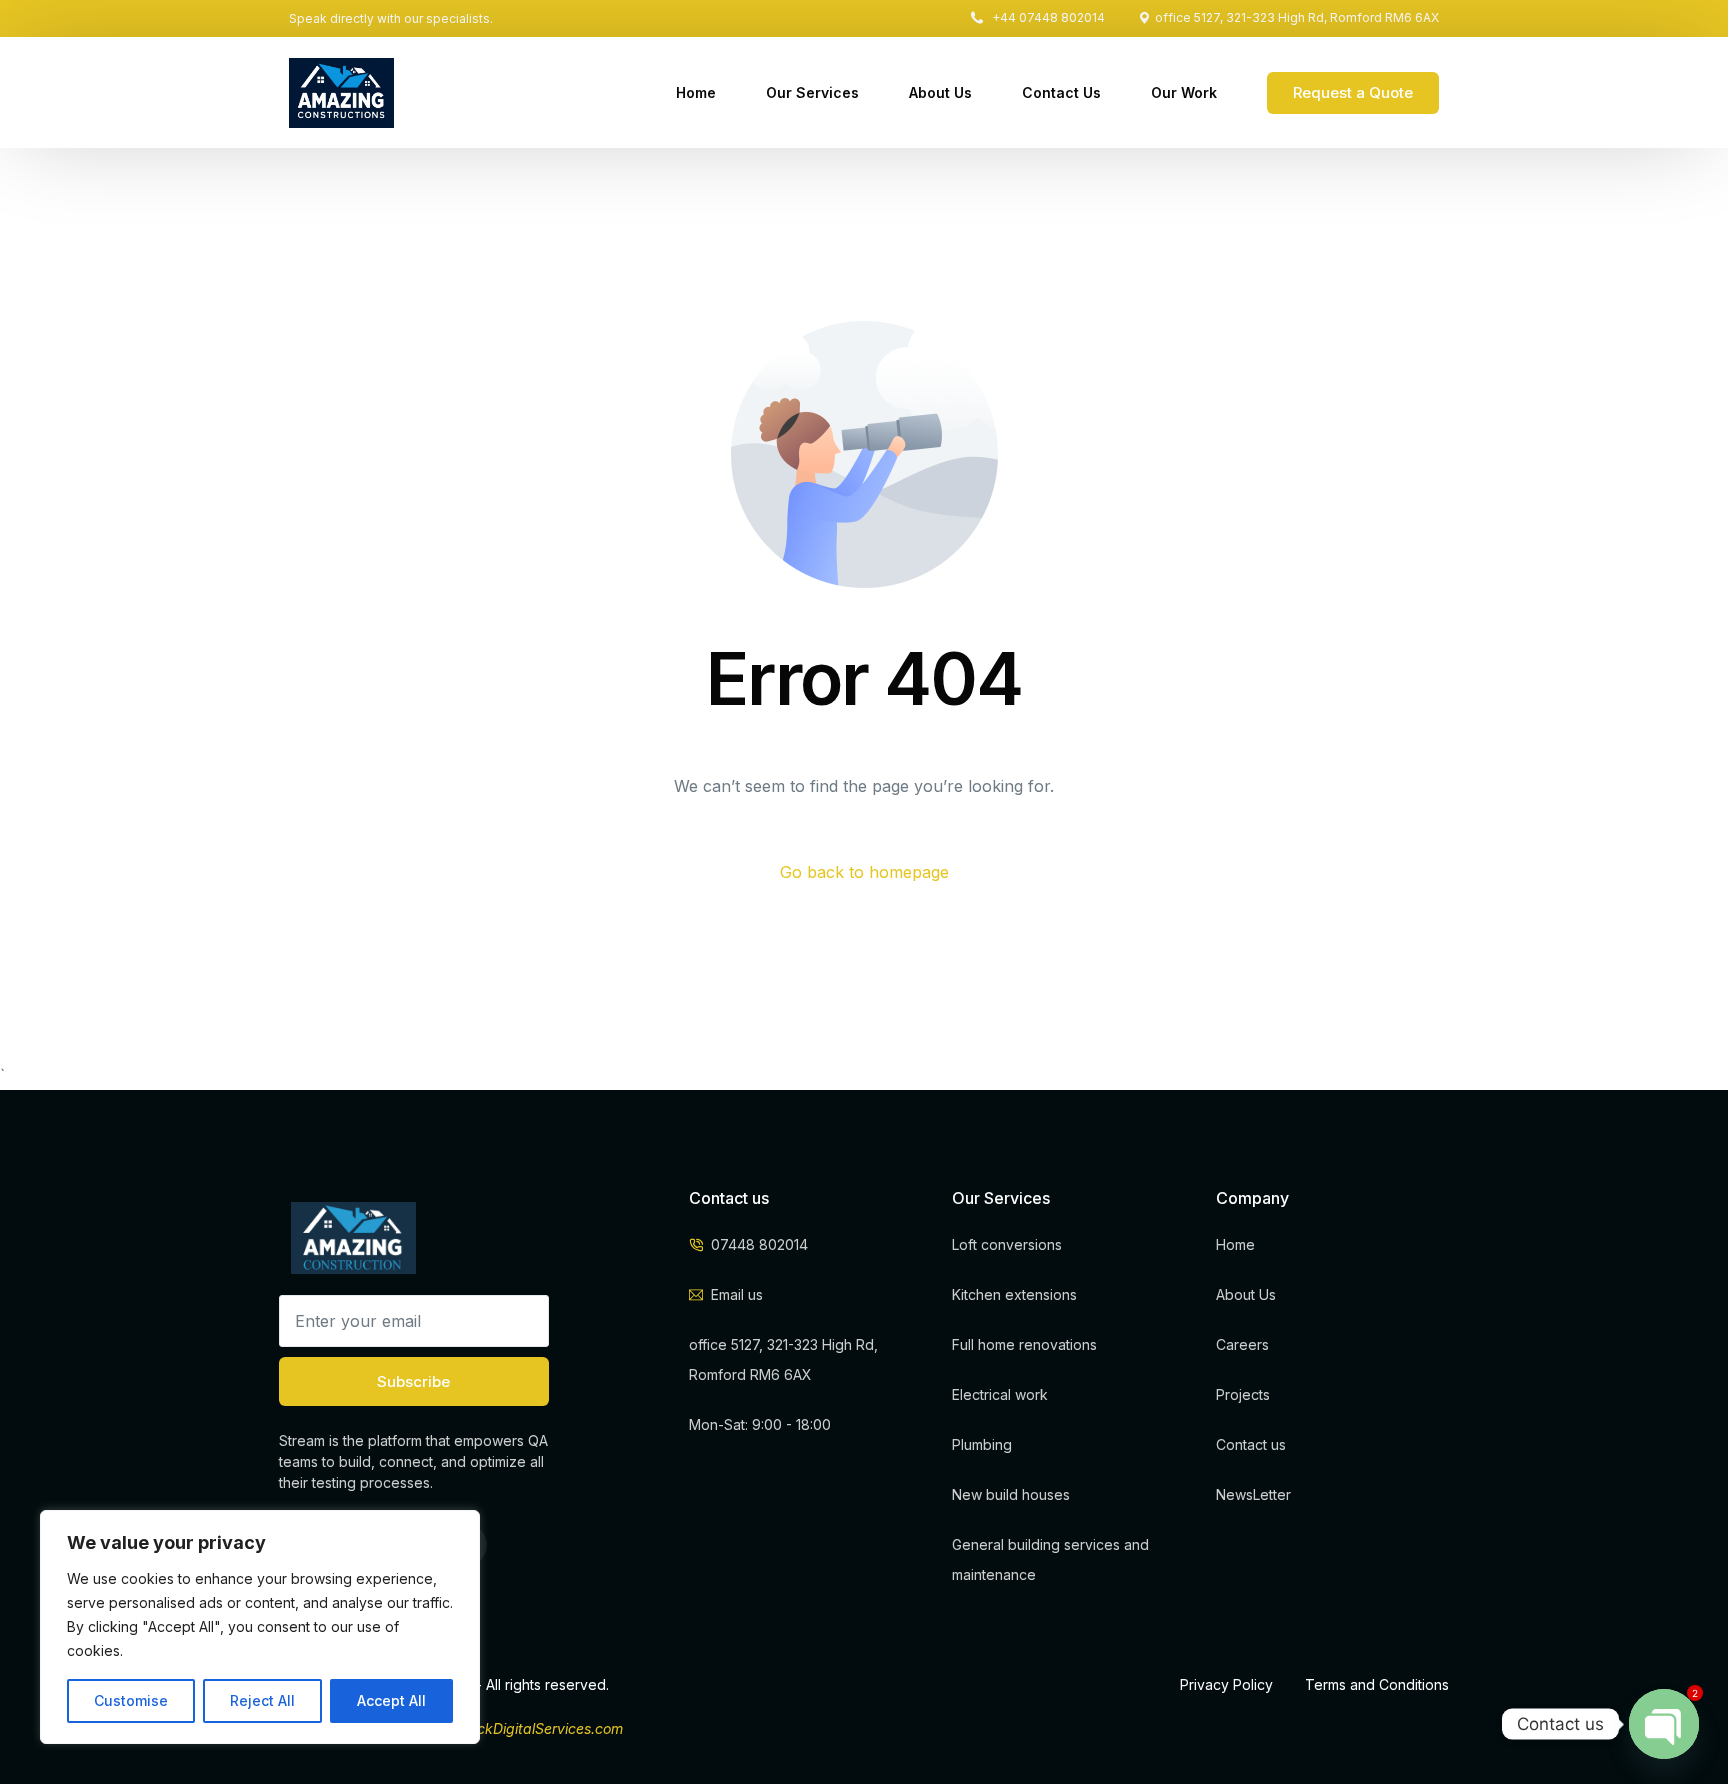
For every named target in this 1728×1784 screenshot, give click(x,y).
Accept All (391, 1700)
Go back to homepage (864, 872)
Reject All (262, 1700)
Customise (131, 1700)
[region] (260, 1627)
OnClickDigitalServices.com (532, 1728)
